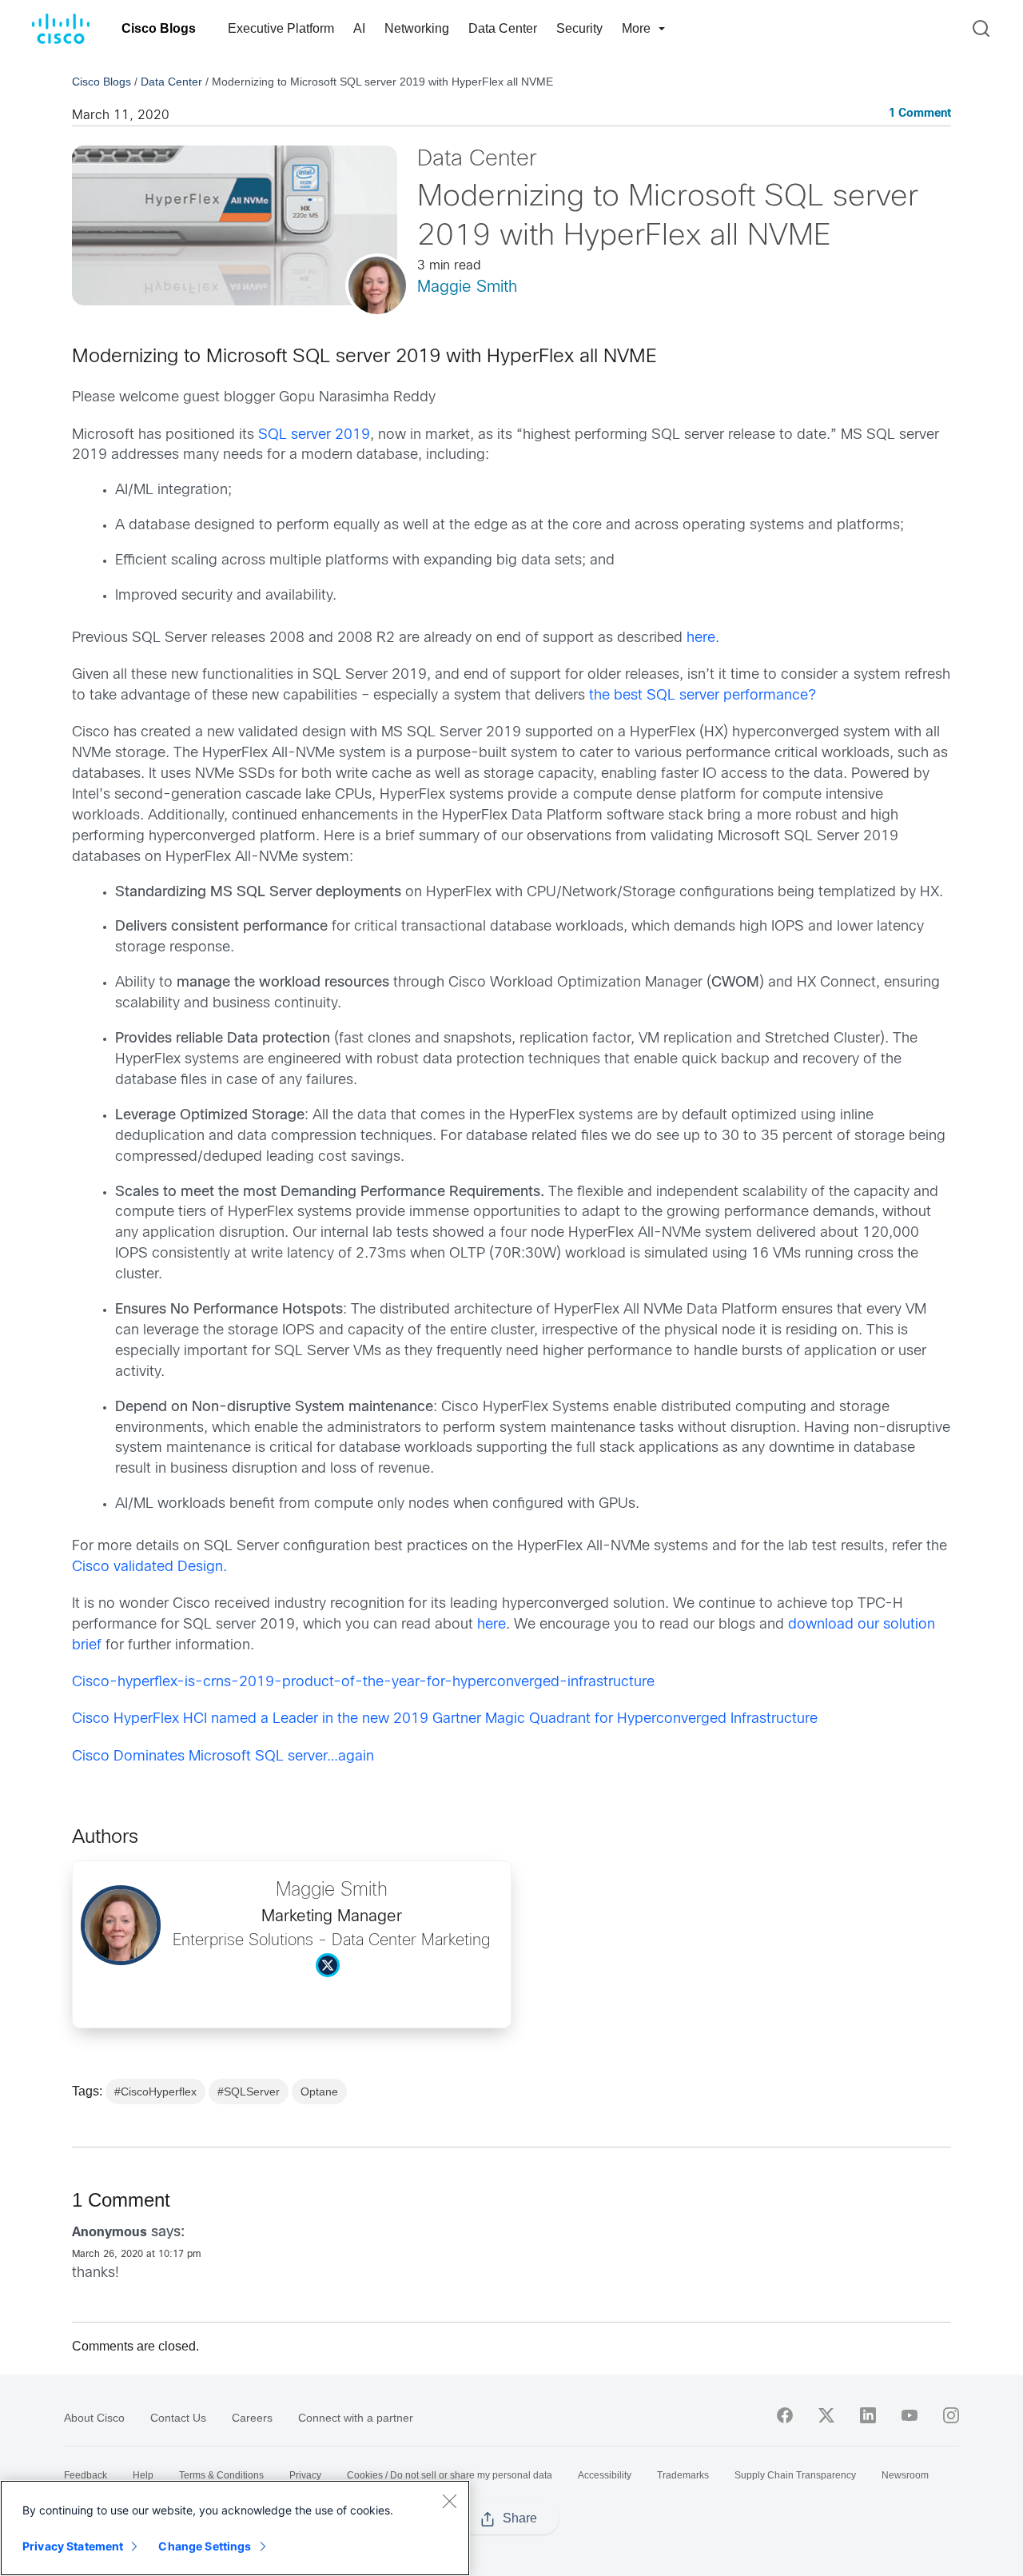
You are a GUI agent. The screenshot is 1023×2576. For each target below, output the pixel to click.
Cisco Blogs (159, 28)
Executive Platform (281, 28)
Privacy (305, 2475)
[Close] (449, 2501)
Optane (319, 2092)
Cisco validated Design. (149, 1567)
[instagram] (951, 2415)
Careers (252, 2418)
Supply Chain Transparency (795, 2475)
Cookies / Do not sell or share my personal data (450, 2475)
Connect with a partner (356, 2418)
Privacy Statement (73, 2546)
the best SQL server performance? (703, 696)
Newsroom (905, 2475)
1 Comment (920, 114)
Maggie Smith (467, 287)
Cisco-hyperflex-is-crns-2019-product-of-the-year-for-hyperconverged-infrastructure (363, 1683)
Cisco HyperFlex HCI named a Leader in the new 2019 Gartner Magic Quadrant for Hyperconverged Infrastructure (445, 1719)
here (492, 1625)
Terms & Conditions (221, 2475)
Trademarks (683, 2475)
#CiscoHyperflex (155, 2092)
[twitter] (826, 2415)
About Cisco (94, 2418)
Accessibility (605, 2475)
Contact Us (178, 2418)
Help (143, 2475)
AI (359, 28)
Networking (417, 28)
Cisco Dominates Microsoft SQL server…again (223, 1757)
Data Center (503, 28)
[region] (235, 2528)
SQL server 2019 (314, 435)
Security (579, 28)
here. (703, 638)
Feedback (86, 2475)
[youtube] (910, 2415)
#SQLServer (249, 2092)
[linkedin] (868, 2415)
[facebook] (785, 2415)
